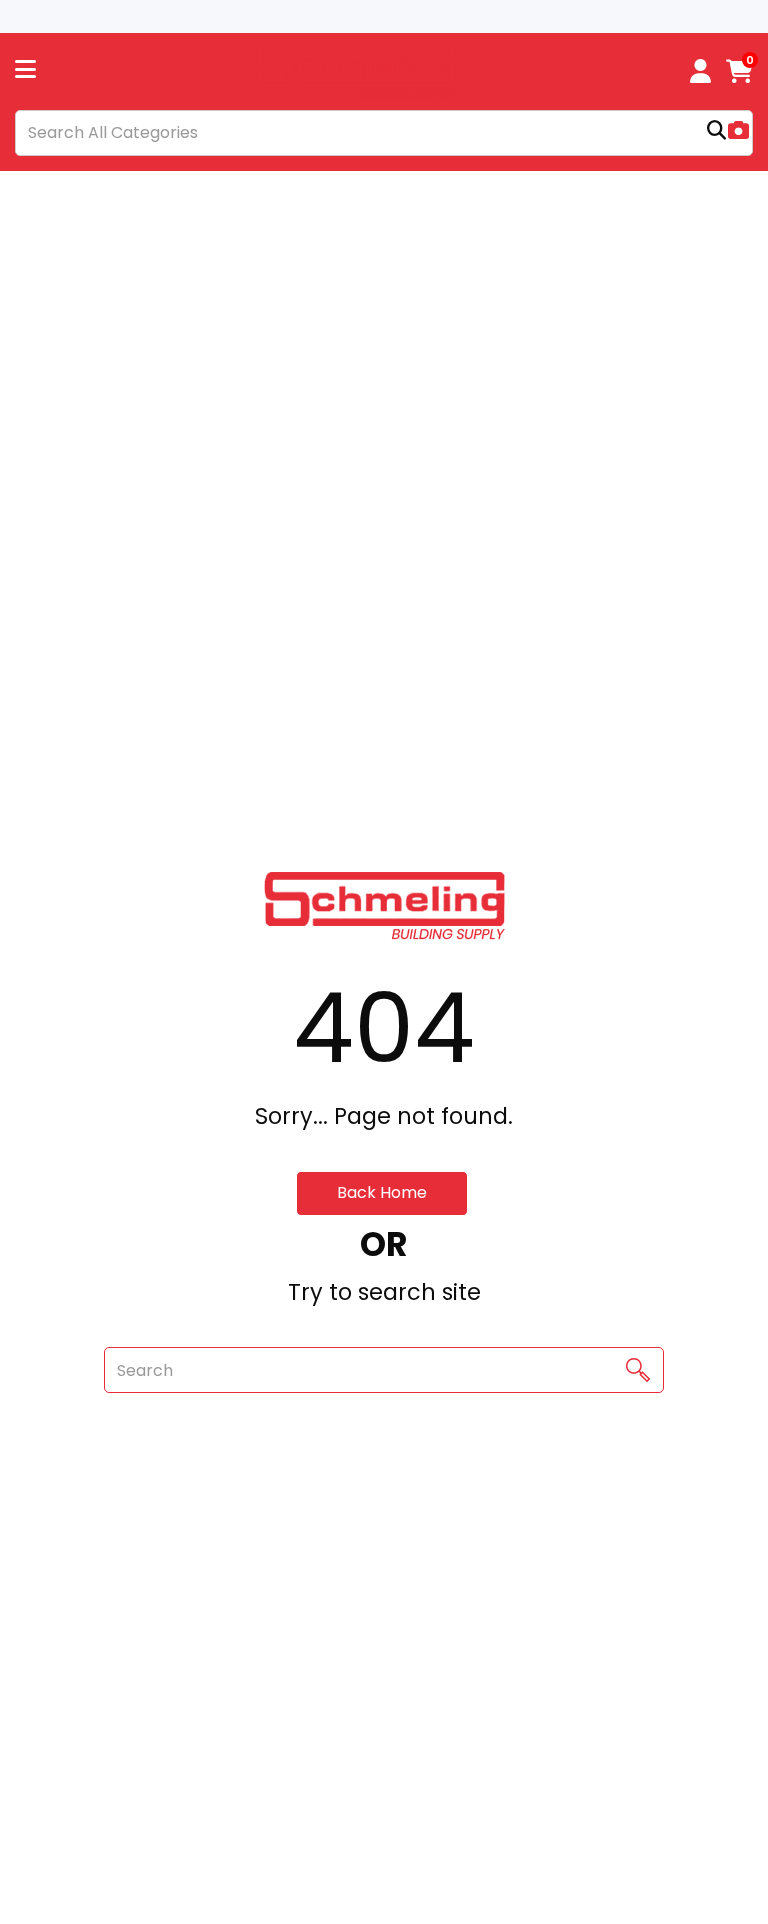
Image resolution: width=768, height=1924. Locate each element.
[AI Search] (738, 132)
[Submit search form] (716, 132)
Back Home (382, 1192)
